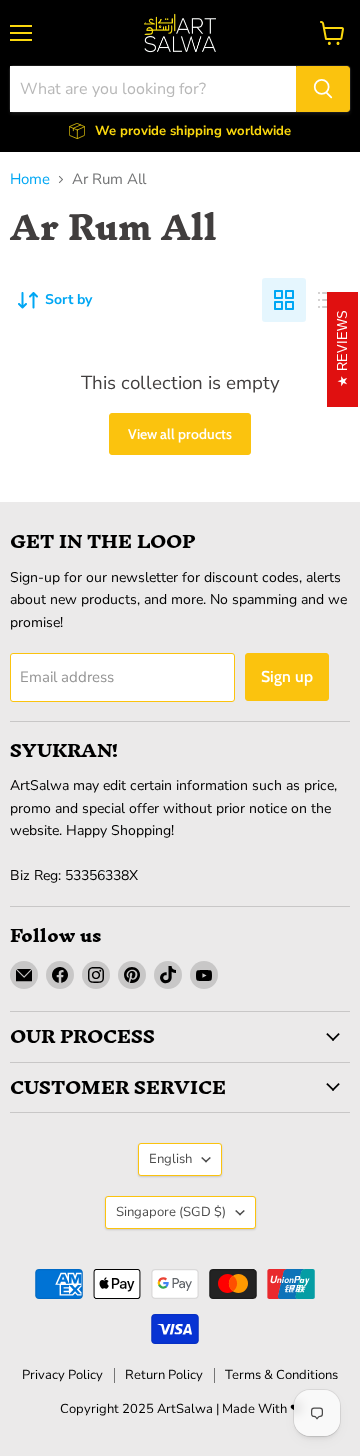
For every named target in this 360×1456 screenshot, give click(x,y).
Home (30, 179)
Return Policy (164, 1375)
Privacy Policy (62, 1375)
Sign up (287, 676)
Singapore (171, 1212)
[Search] (323, 89)
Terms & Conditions (281, 1375)
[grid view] (284, 300)
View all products (180, 434)
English (170, 1159)
